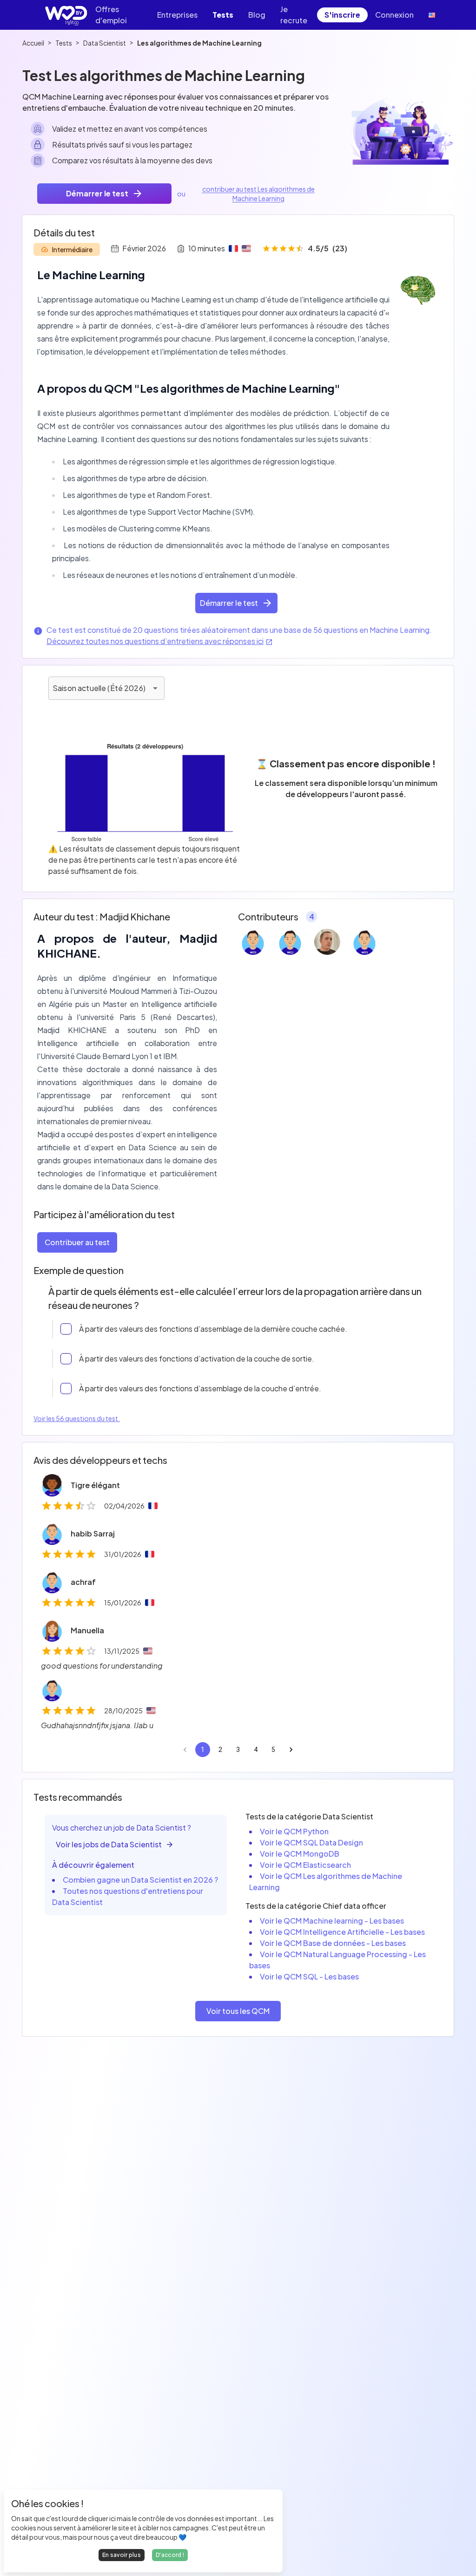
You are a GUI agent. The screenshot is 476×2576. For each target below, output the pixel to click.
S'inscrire (342, 15)
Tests (223, 15)
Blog (257, 15)
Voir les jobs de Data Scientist (109, 1844)
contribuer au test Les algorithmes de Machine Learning (258, 194)
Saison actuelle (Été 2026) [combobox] (99, 688)
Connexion (394, 15)
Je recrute (294, 15)
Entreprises (177, 15)
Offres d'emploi (111, 15)
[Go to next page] (291, 1750)
